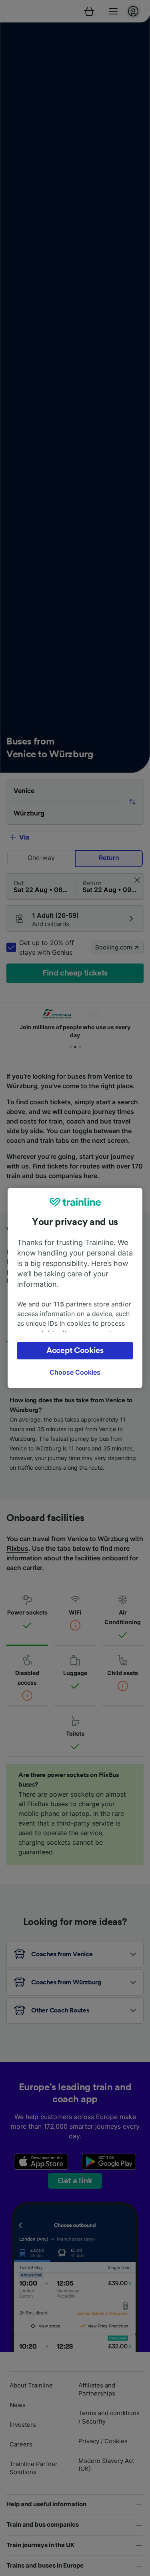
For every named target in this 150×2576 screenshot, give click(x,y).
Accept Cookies (75, 1351)
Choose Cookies (75, 1372)
